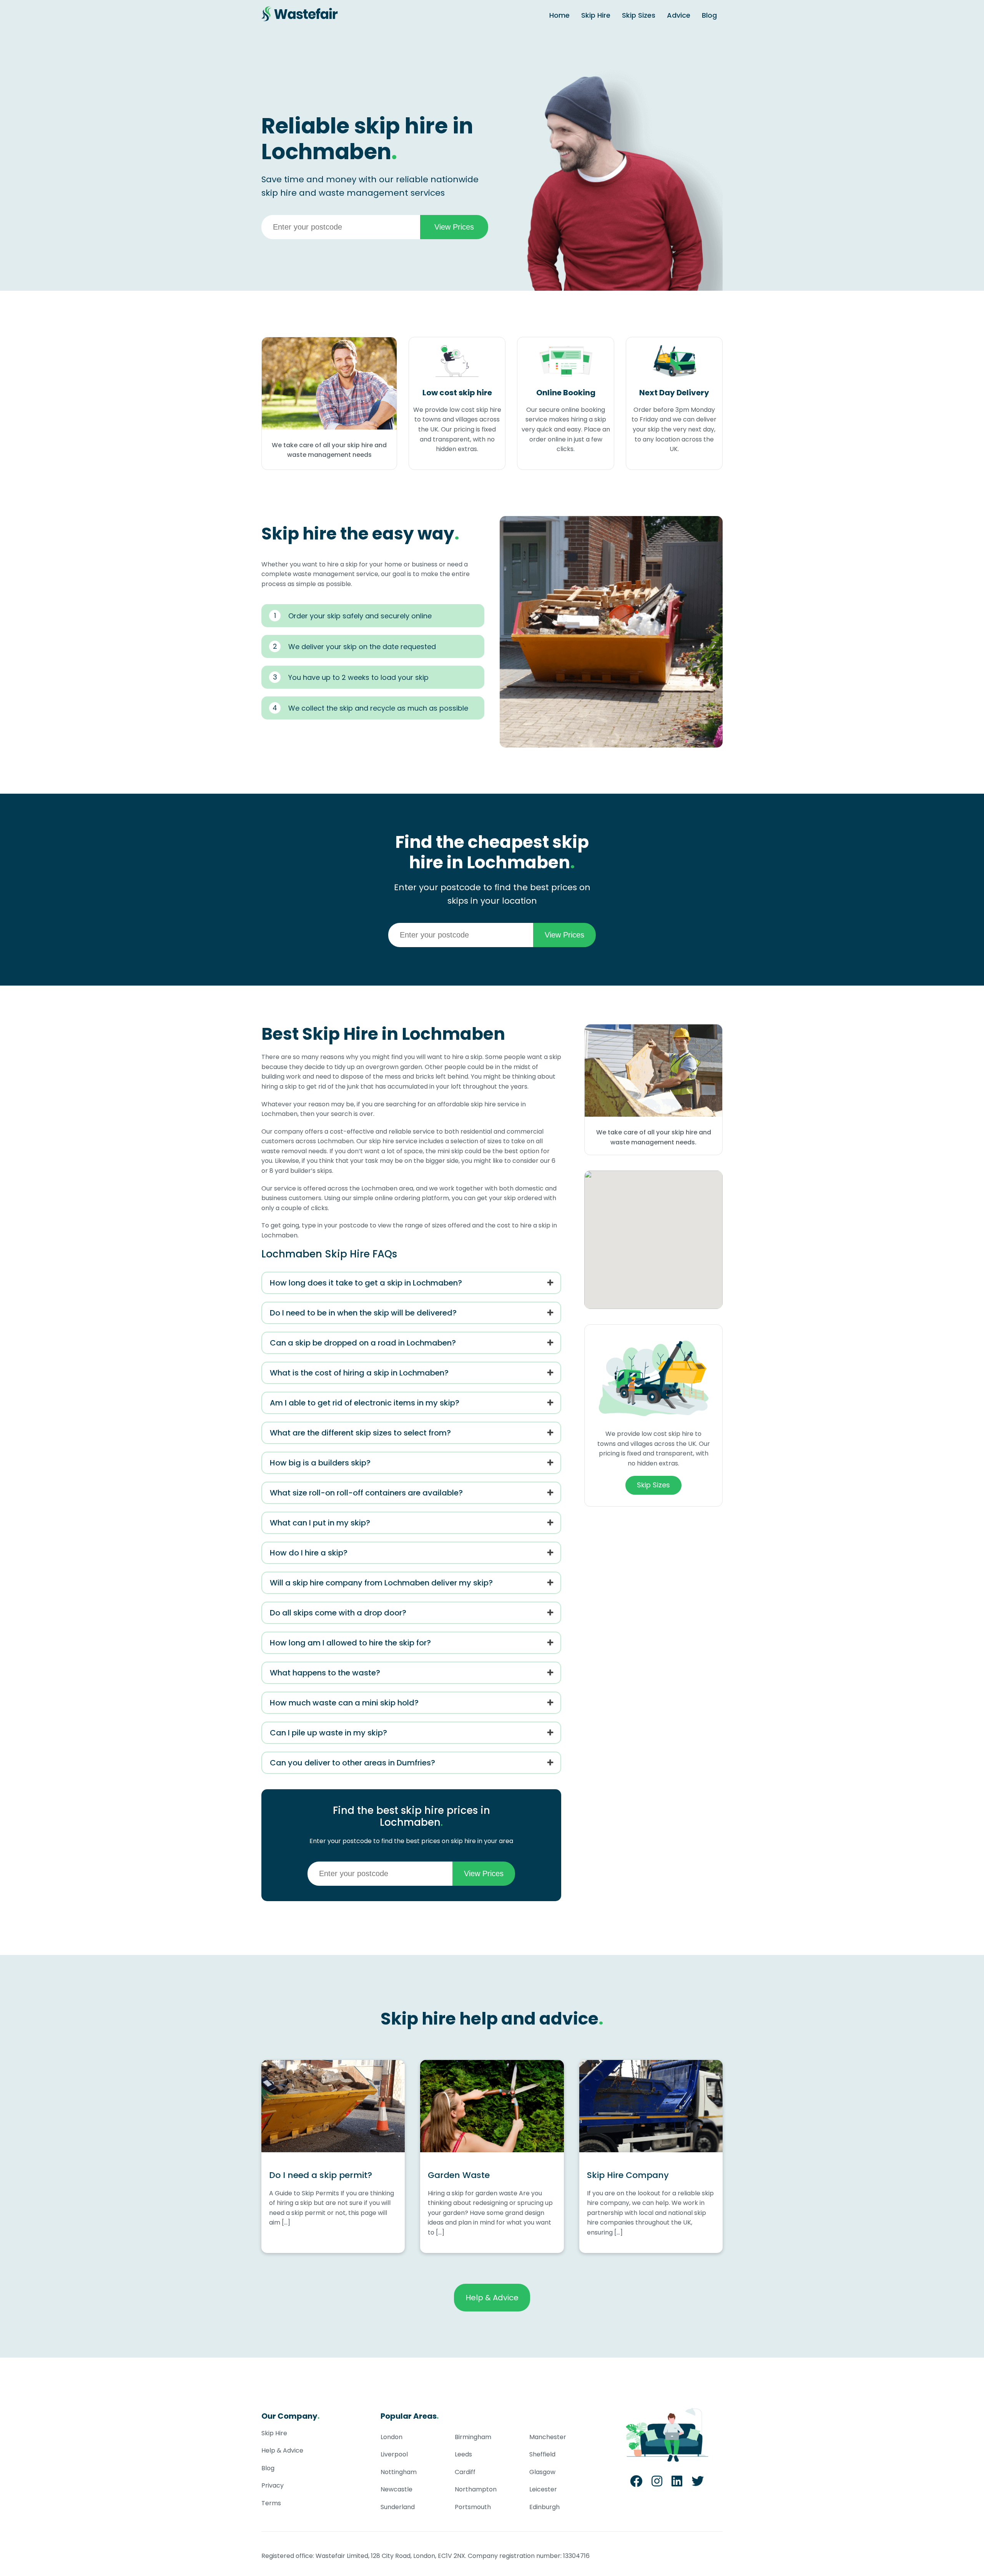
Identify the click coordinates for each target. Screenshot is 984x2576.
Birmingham (473, 2437)
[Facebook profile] (636, 2484)
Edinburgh (544, 2507)
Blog (709, 15)
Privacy (273, 2485)
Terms (271, 2503)
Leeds (463, 2454)
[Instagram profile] (657, 2484)
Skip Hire (596, 15)
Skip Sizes (639, 15)
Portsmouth (473, 2507)
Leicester (543, 2489)
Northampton (476, 2489)
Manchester (548, 2437)
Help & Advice (492, 2298)
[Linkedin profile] (677, 2484)
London (391, 2437)
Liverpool (394, 2454)
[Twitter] (698, 2484)
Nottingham (399, 2472)
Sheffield (542, 2454)
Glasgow (542, 2472)
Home (559, 15)
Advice (679, 15)
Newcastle (396, 2489)
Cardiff (465, 2472)
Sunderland (398, 2507)
